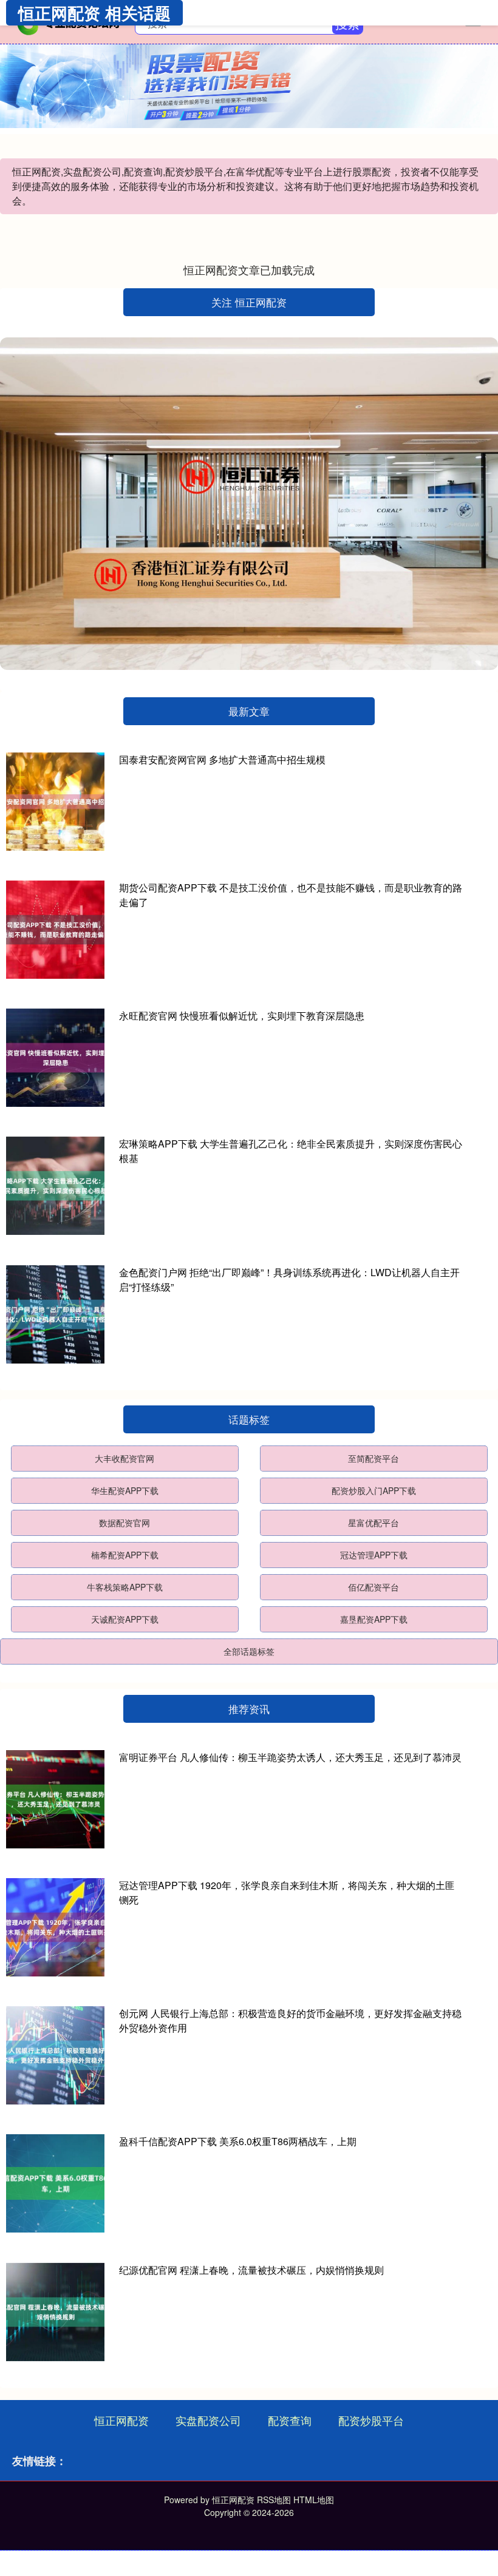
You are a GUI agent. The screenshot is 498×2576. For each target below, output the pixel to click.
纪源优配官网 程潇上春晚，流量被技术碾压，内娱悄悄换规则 (251, 2270)
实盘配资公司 (208, 2420)
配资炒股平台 (371, 2420)
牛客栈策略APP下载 (125, 1587)
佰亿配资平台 (373, 1587)
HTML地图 (314, 2500)
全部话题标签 (249, 1651)
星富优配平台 (373, 1523)
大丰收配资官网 (124, 1458)
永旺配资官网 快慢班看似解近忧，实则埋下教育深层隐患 (242, 1016)
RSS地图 (274, 2500)
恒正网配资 (121, 2420)
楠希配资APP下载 (125, 1555)
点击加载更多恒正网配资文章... (249, 269)
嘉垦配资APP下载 (374, 1619)
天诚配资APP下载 (125, 1619)
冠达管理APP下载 (374, 1555)
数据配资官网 (124, 1523)
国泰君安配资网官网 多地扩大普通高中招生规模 (222, 759)
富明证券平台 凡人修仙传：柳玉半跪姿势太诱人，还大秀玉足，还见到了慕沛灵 (290, 1757)
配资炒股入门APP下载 (374, 1490)
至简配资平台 (373, 1458)
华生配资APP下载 (125, 1490)
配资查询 (290, 2420)
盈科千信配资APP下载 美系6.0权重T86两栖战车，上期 (238, 2141)
